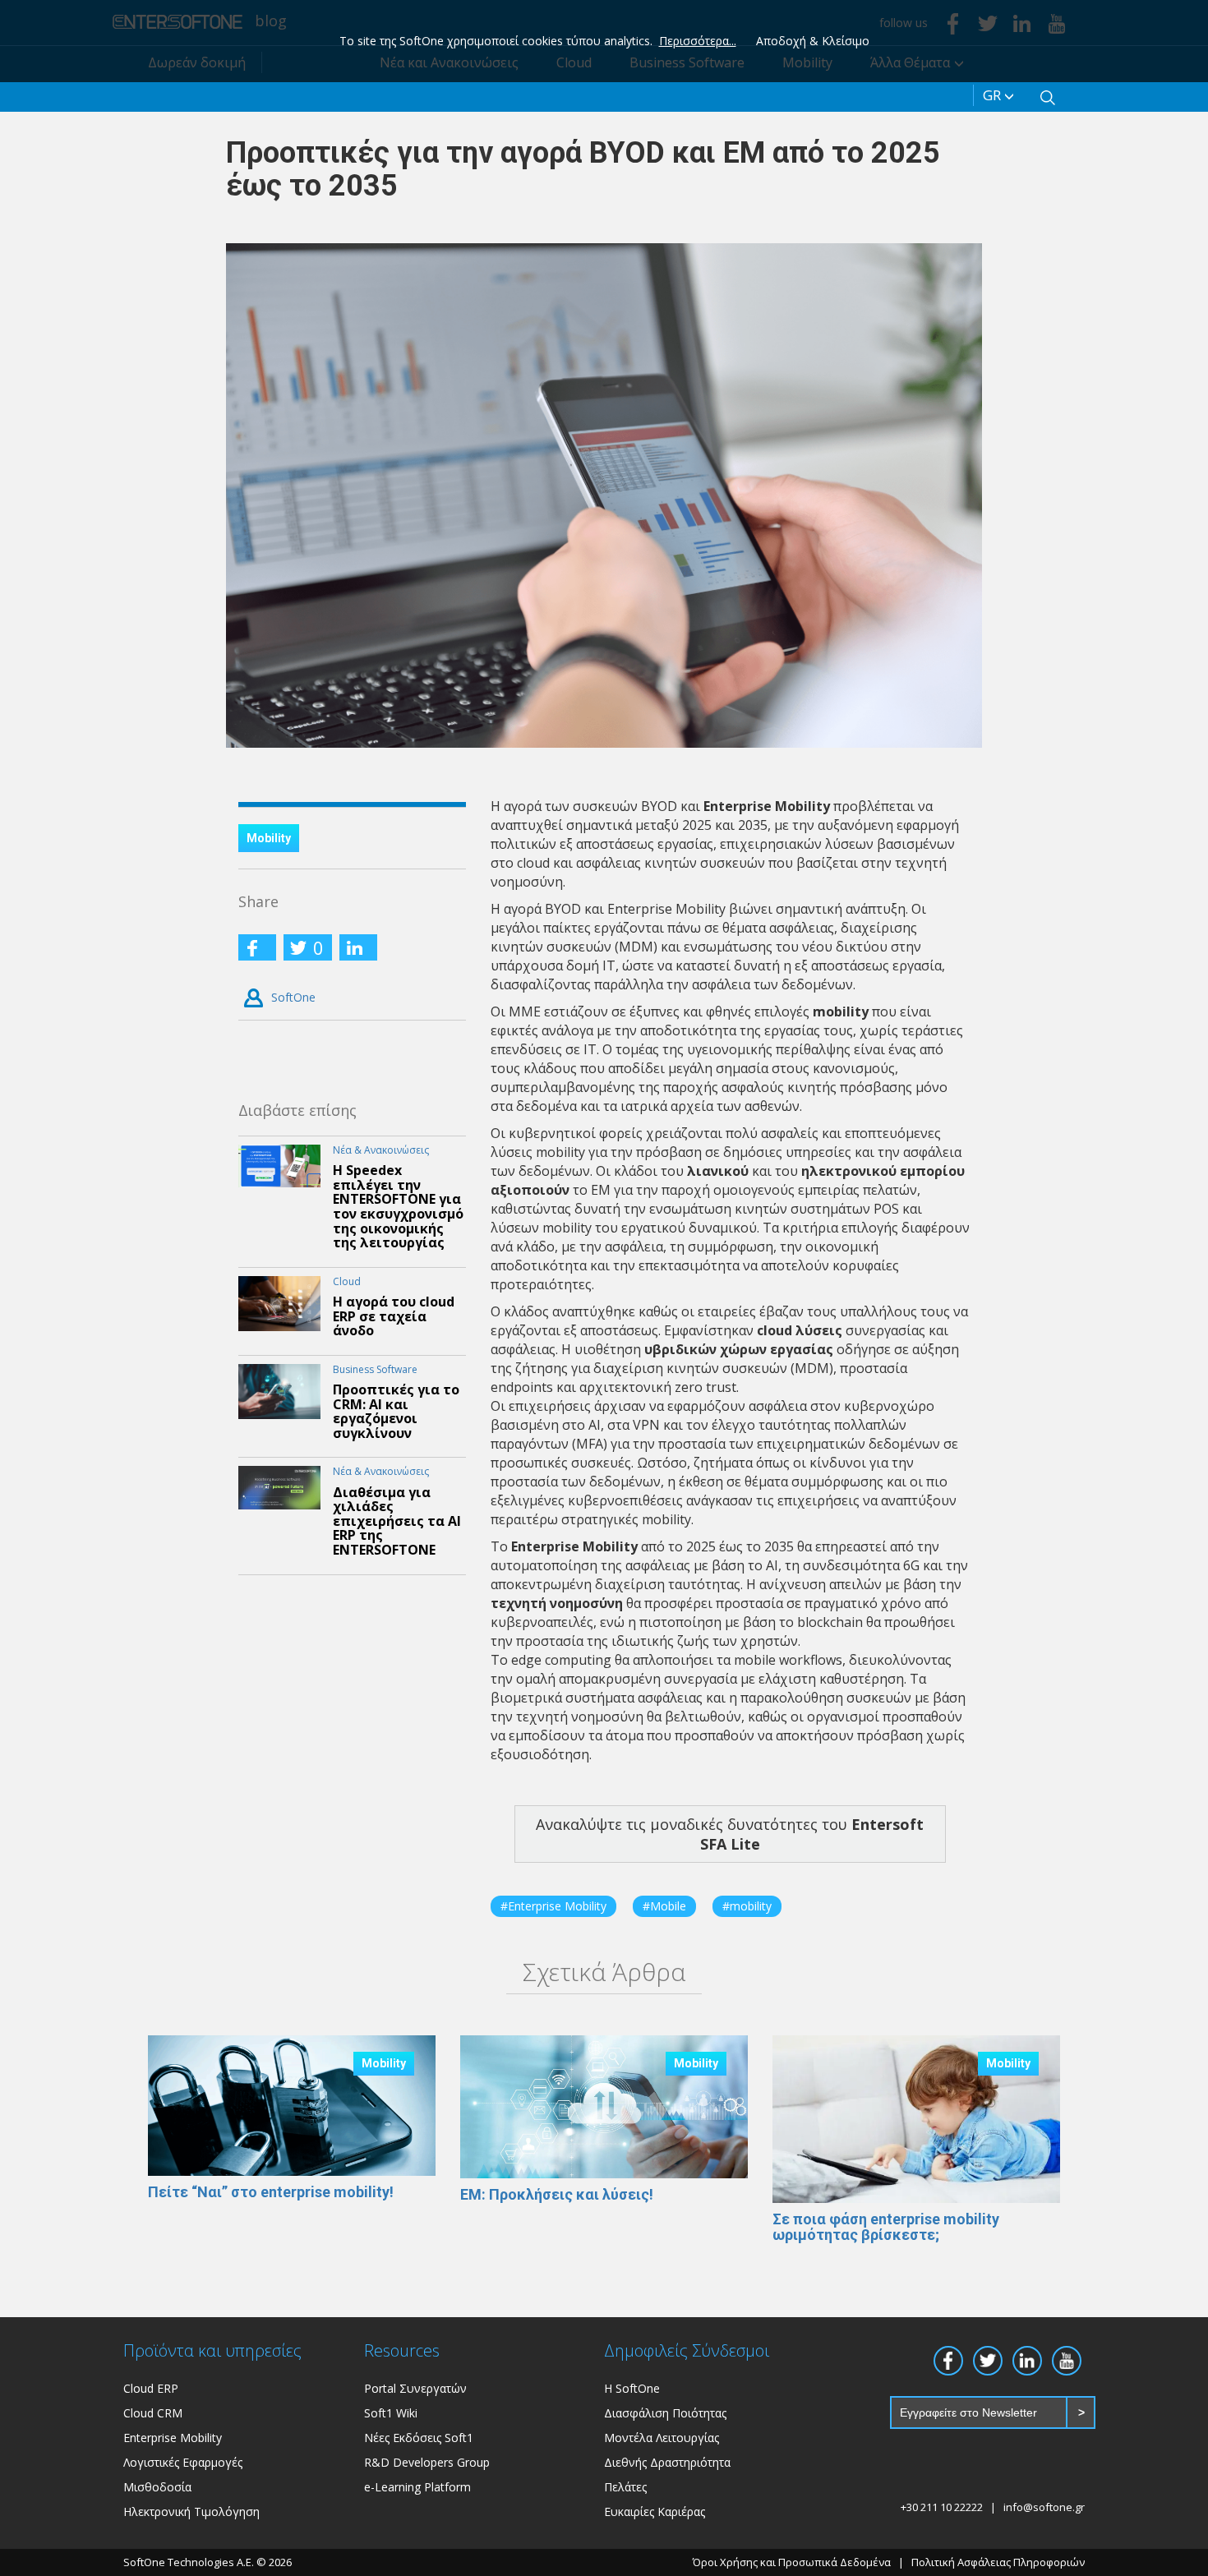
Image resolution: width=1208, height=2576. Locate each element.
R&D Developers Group (427, 2462)
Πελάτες (625, 2487)
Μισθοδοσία (157, 2487)
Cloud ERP (151, 2388)
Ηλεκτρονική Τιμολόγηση (191, 2511)
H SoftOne (632, 2388)
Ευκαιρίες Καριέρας (655, 2511)
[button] (1048, 95)
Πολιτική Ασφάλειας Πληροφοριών (998, 2562)
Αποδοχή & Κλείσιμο (813, 41)
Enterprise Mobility (173, 2438)
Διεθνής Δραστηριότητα (667, 2462)
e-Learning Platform (417, 2487)
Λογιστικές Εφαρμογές (183, 2462)
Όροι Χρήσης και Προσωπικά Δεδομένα (792, 2562)
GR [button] (994, 95)
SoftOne (293, 997)
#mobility (747, 1906)
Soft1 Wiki (391, 2413)
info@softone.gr (1044, 2507)
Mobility (269, 838)
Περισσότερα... (698, 41)
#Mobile (664, 1906)
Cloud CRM (153, 2413)
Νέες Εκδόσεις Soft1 (419, 2438)
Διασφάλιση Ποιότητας (665, 2413)
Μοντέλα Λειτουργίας (662, 2438)
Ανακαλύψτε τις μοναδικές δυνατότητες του (730, 1834)
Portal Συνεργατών (415, 2388)
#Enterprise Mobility (553, 1906)
